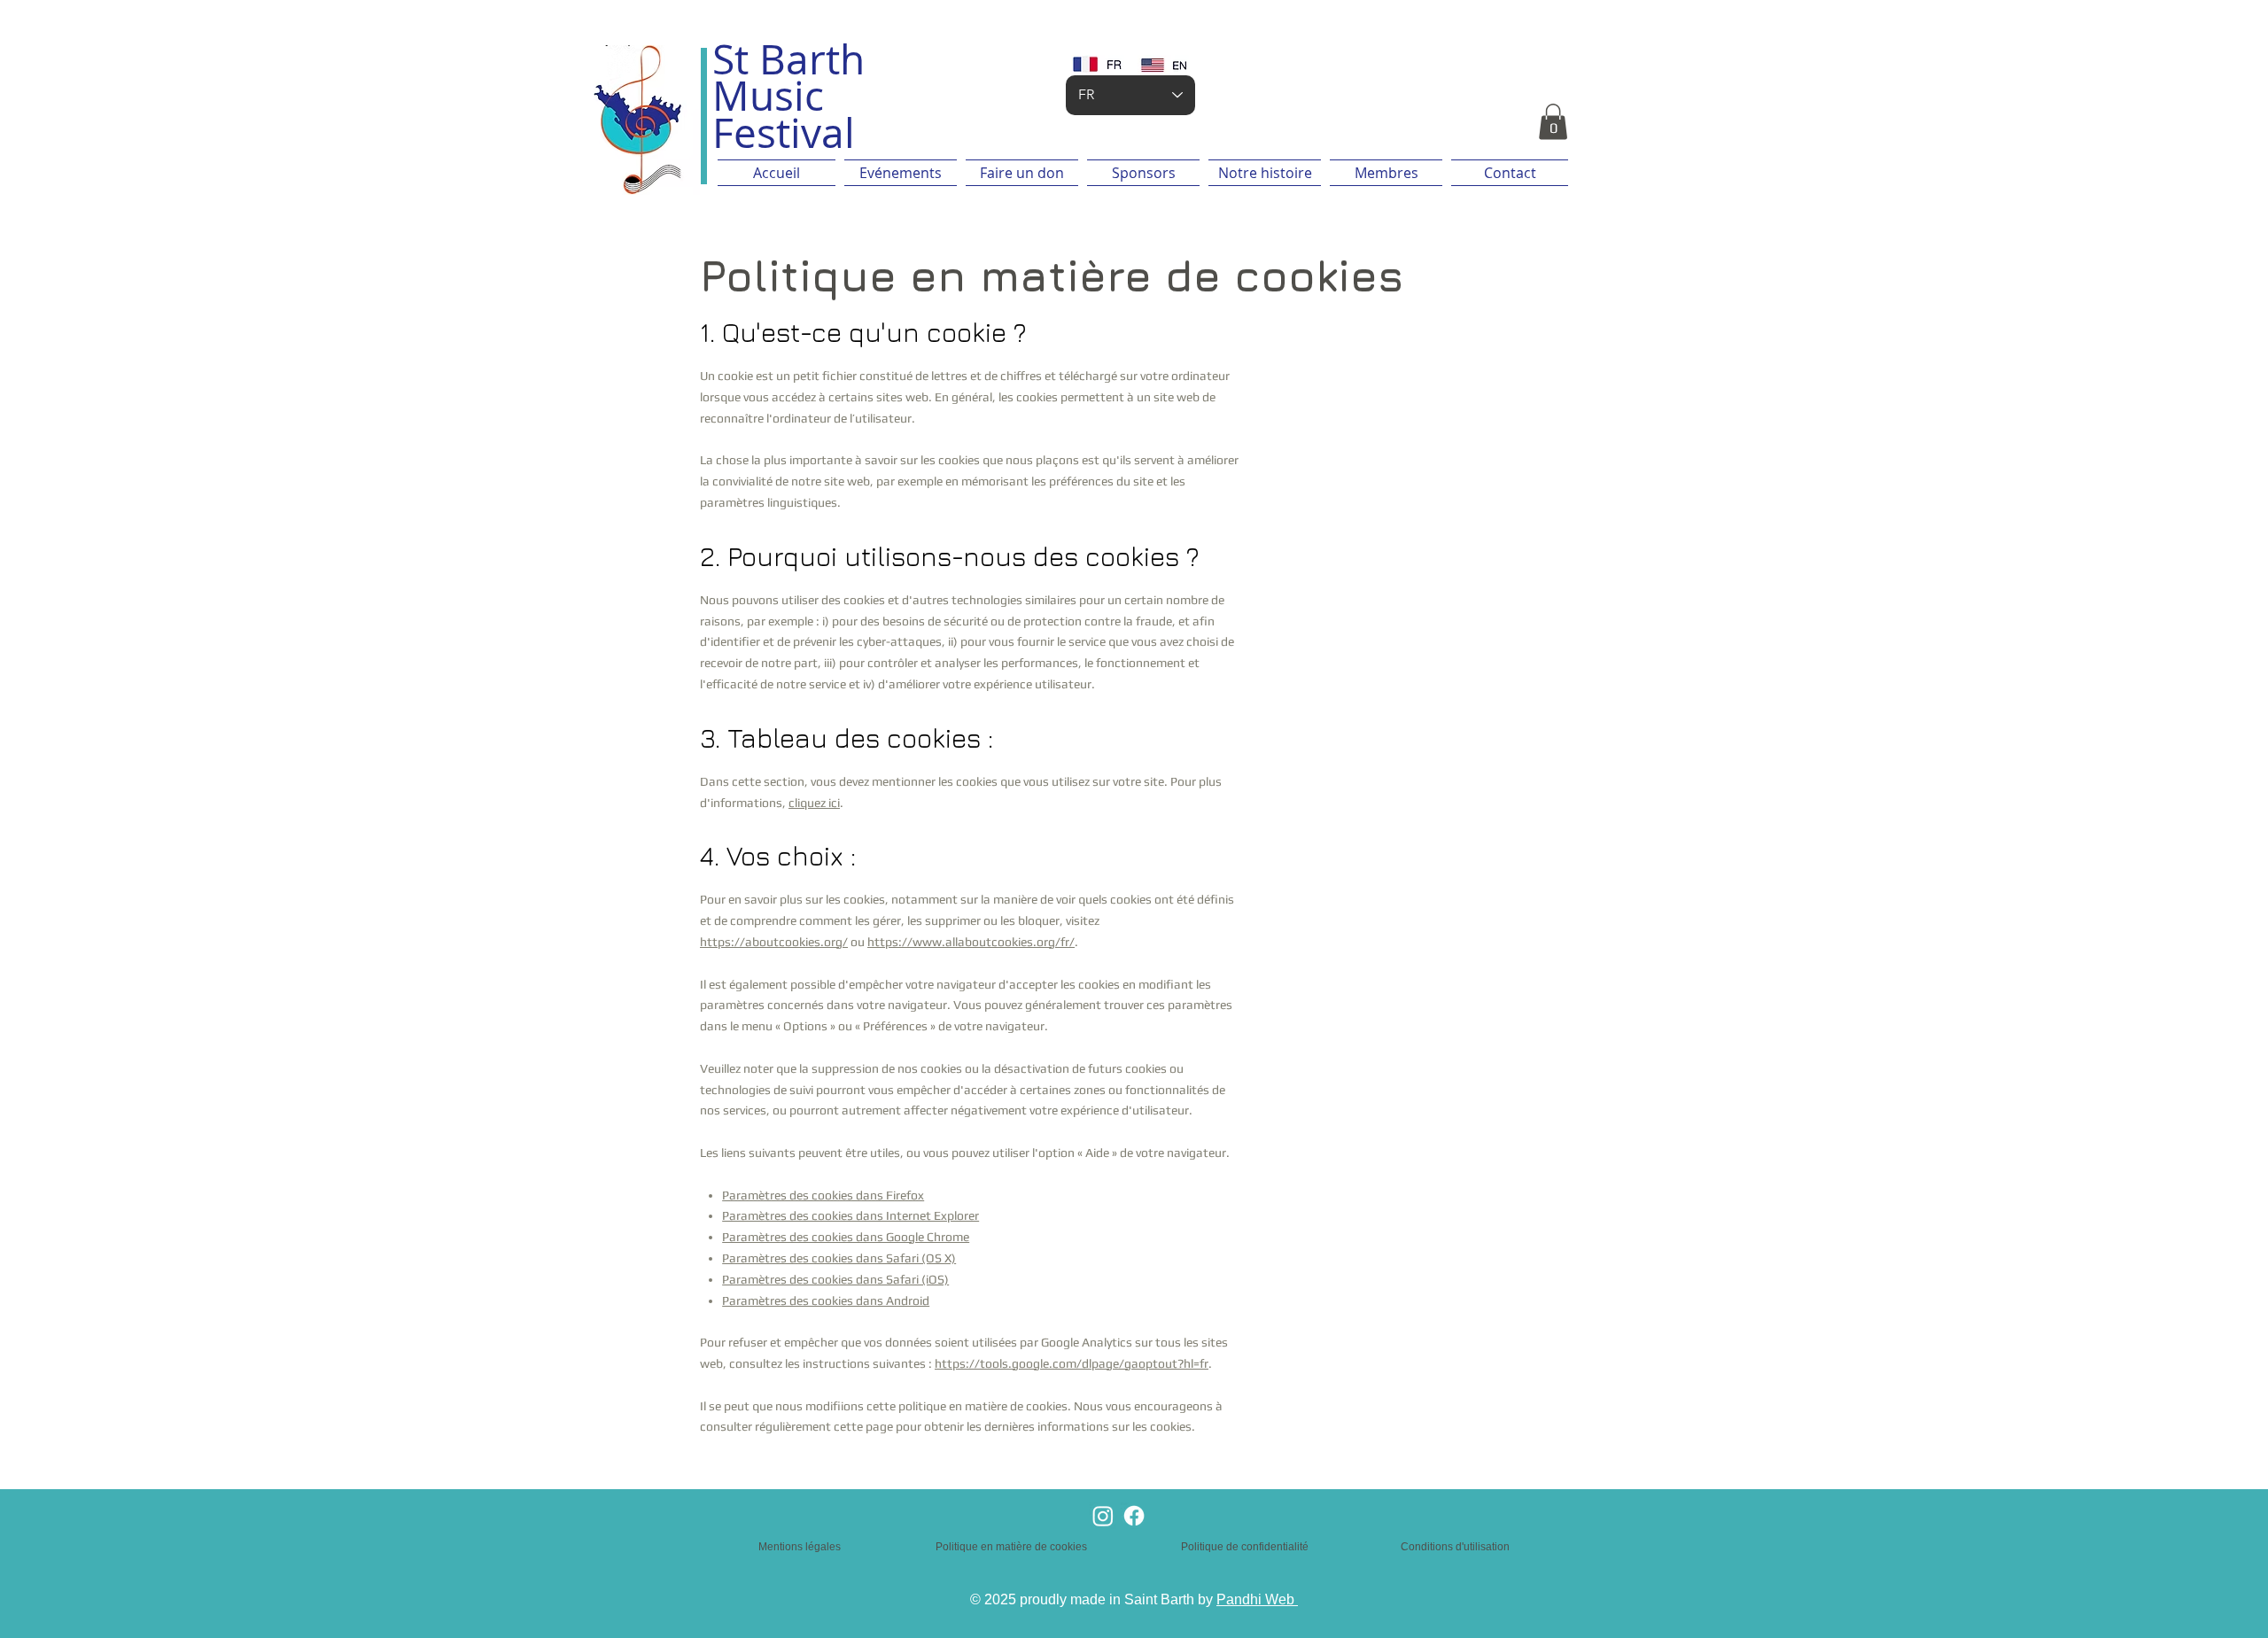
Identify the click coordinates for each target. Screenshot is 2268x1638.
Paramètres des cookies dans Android (826, 1300)
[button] (1553, 122)
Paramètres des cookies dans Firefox (823, 1195)
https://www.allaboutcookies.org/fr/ (971, 942)
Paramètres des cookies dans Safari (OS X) (839, 1258)
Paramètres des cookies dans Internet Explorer (850, 1215)
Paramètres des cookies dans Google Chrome (846, 1237)
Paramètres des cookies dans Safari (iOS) (835, 1279)
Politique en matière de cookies (1013, 1547)
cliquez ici (814, 803)
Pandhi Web (1257, 1599)
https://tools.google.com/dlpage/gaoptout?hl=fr (1072, 1363)
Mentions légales (800, 1547)
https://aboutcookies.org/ (774, 942)
